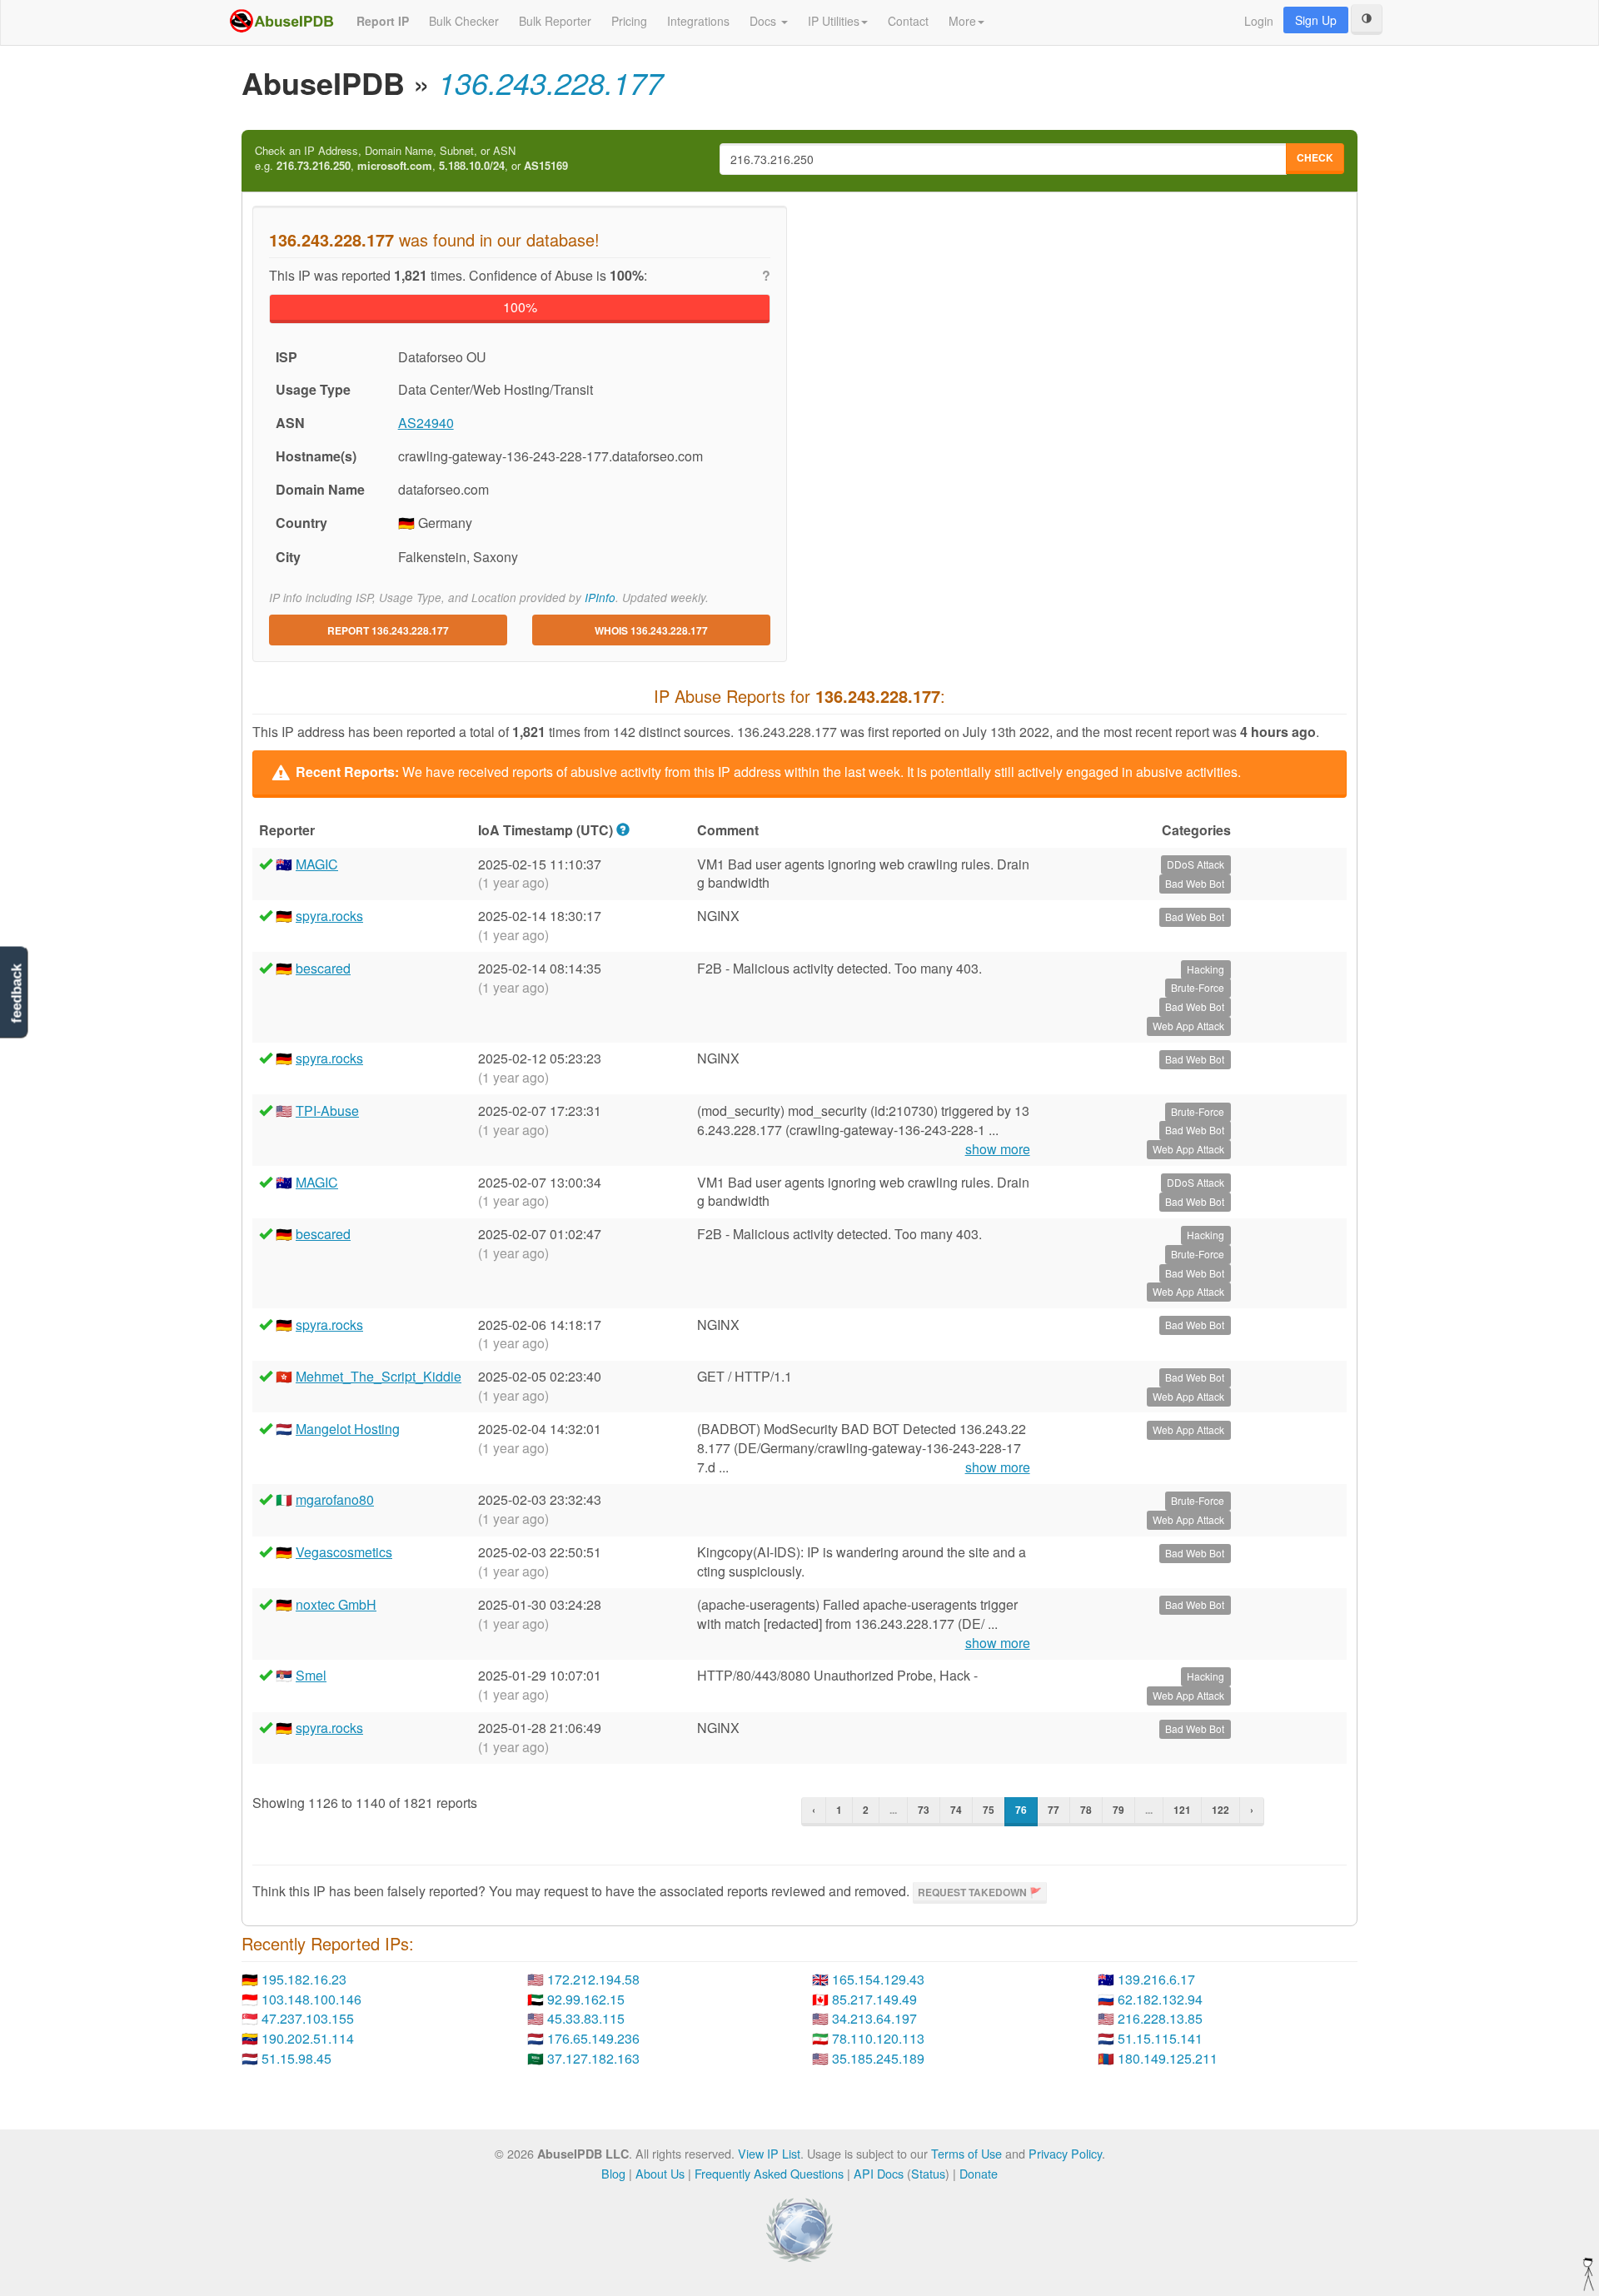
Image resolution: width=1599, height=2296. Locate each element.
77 (1054, 1810)
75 (989, 1810)
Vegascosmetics (344, 1552)
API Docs (879, 2173)
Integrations (698, 21)
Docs (765, 21)
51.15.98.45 (296, 2058)
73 (924, 1810)
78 (1086, 1810)
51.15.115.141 (1160, 2038)
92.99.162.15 (586, 1999)
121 (1182, 1810)
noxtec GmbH (336, 1604)
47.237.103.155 (308, 2018)
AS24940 (426, 423)
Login (1259, 21)
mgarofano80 (335, 1499)
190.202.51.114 (308, 2038)
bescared (323, 968)
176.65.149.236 (593, 2038)
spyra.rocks (329, 916)
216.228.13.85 (1160, 2018)
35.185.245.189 (878, 2058)
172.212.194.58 (593, 1979)
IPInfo (600, 598)
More (962, 21)
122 (1220, 1810)
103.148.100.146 (311, 1999)
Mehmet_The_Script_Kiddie (379, 1376)
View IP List (769, 2153)
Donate (979, 2173)
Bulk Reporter (555, 21)
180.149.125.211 (1168, 2058)
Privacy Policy (1065, 2153)
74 (956, 1810)
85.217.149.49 (874, 1999)
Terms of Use (966, 2153)
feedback (16, 993)
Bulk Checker (464, 21)
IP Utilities (834, 21)
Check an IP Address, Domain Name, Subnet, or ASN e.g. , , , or (411, 159)
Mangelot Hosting (348, 1429)
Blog (613, 2173)
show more (998, 1149)
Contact (908, 21)
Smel (311, 1675)
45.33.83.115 (586, 2018)
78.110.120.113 (878, 2038)
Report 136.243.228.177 (388, 630)
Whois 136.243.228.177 (651, 630)
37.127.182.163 (593, 2058)
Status (928, 2173)
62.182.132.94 (1160, 1999)
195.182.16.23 (304, 1979)
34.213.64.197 (874, 2018)
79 (1118, 1810)
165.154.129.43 (878, 1979)
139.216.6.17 (1156, 1979)
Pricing (629, 21)
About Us (660, 2173)
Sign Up (1316, 20)
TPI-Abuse (327, 1111)
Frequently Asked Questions (769, 2173)
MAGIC (317, 864)
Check (1315, 157)
